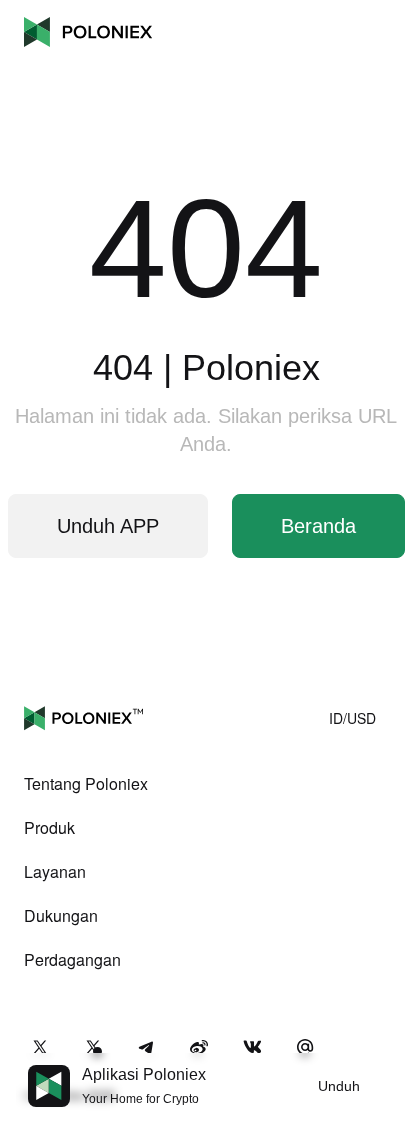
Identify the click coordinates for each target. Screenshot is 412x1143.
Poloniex (88, 32)
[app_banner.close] (384, 1065)
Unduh (339, 1086)
